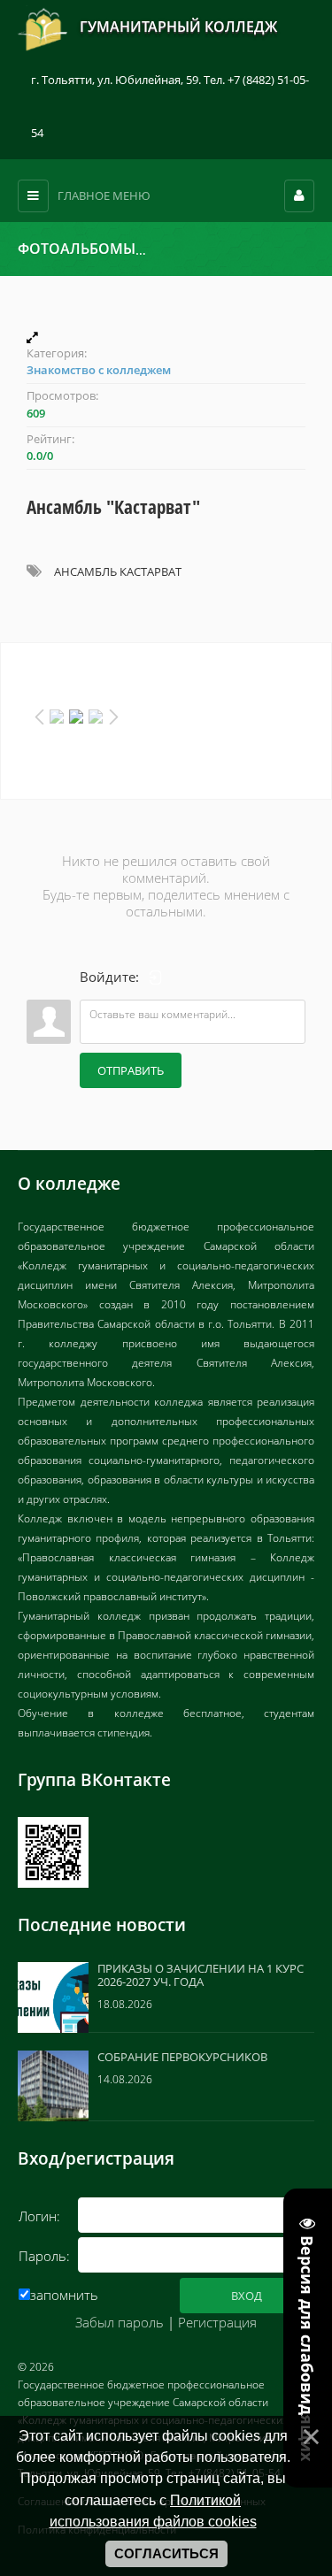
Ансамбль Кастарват (118, 571)
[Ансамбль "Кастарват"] (166, 337)
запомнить (64, 2295)
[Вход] (156, 977)
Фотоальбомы (77, 249)
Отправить (131, 1070)
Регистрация (217, 2322)
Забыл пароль (120, 2322)
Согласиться (166, 2554)
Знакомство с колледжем (226, 249)
